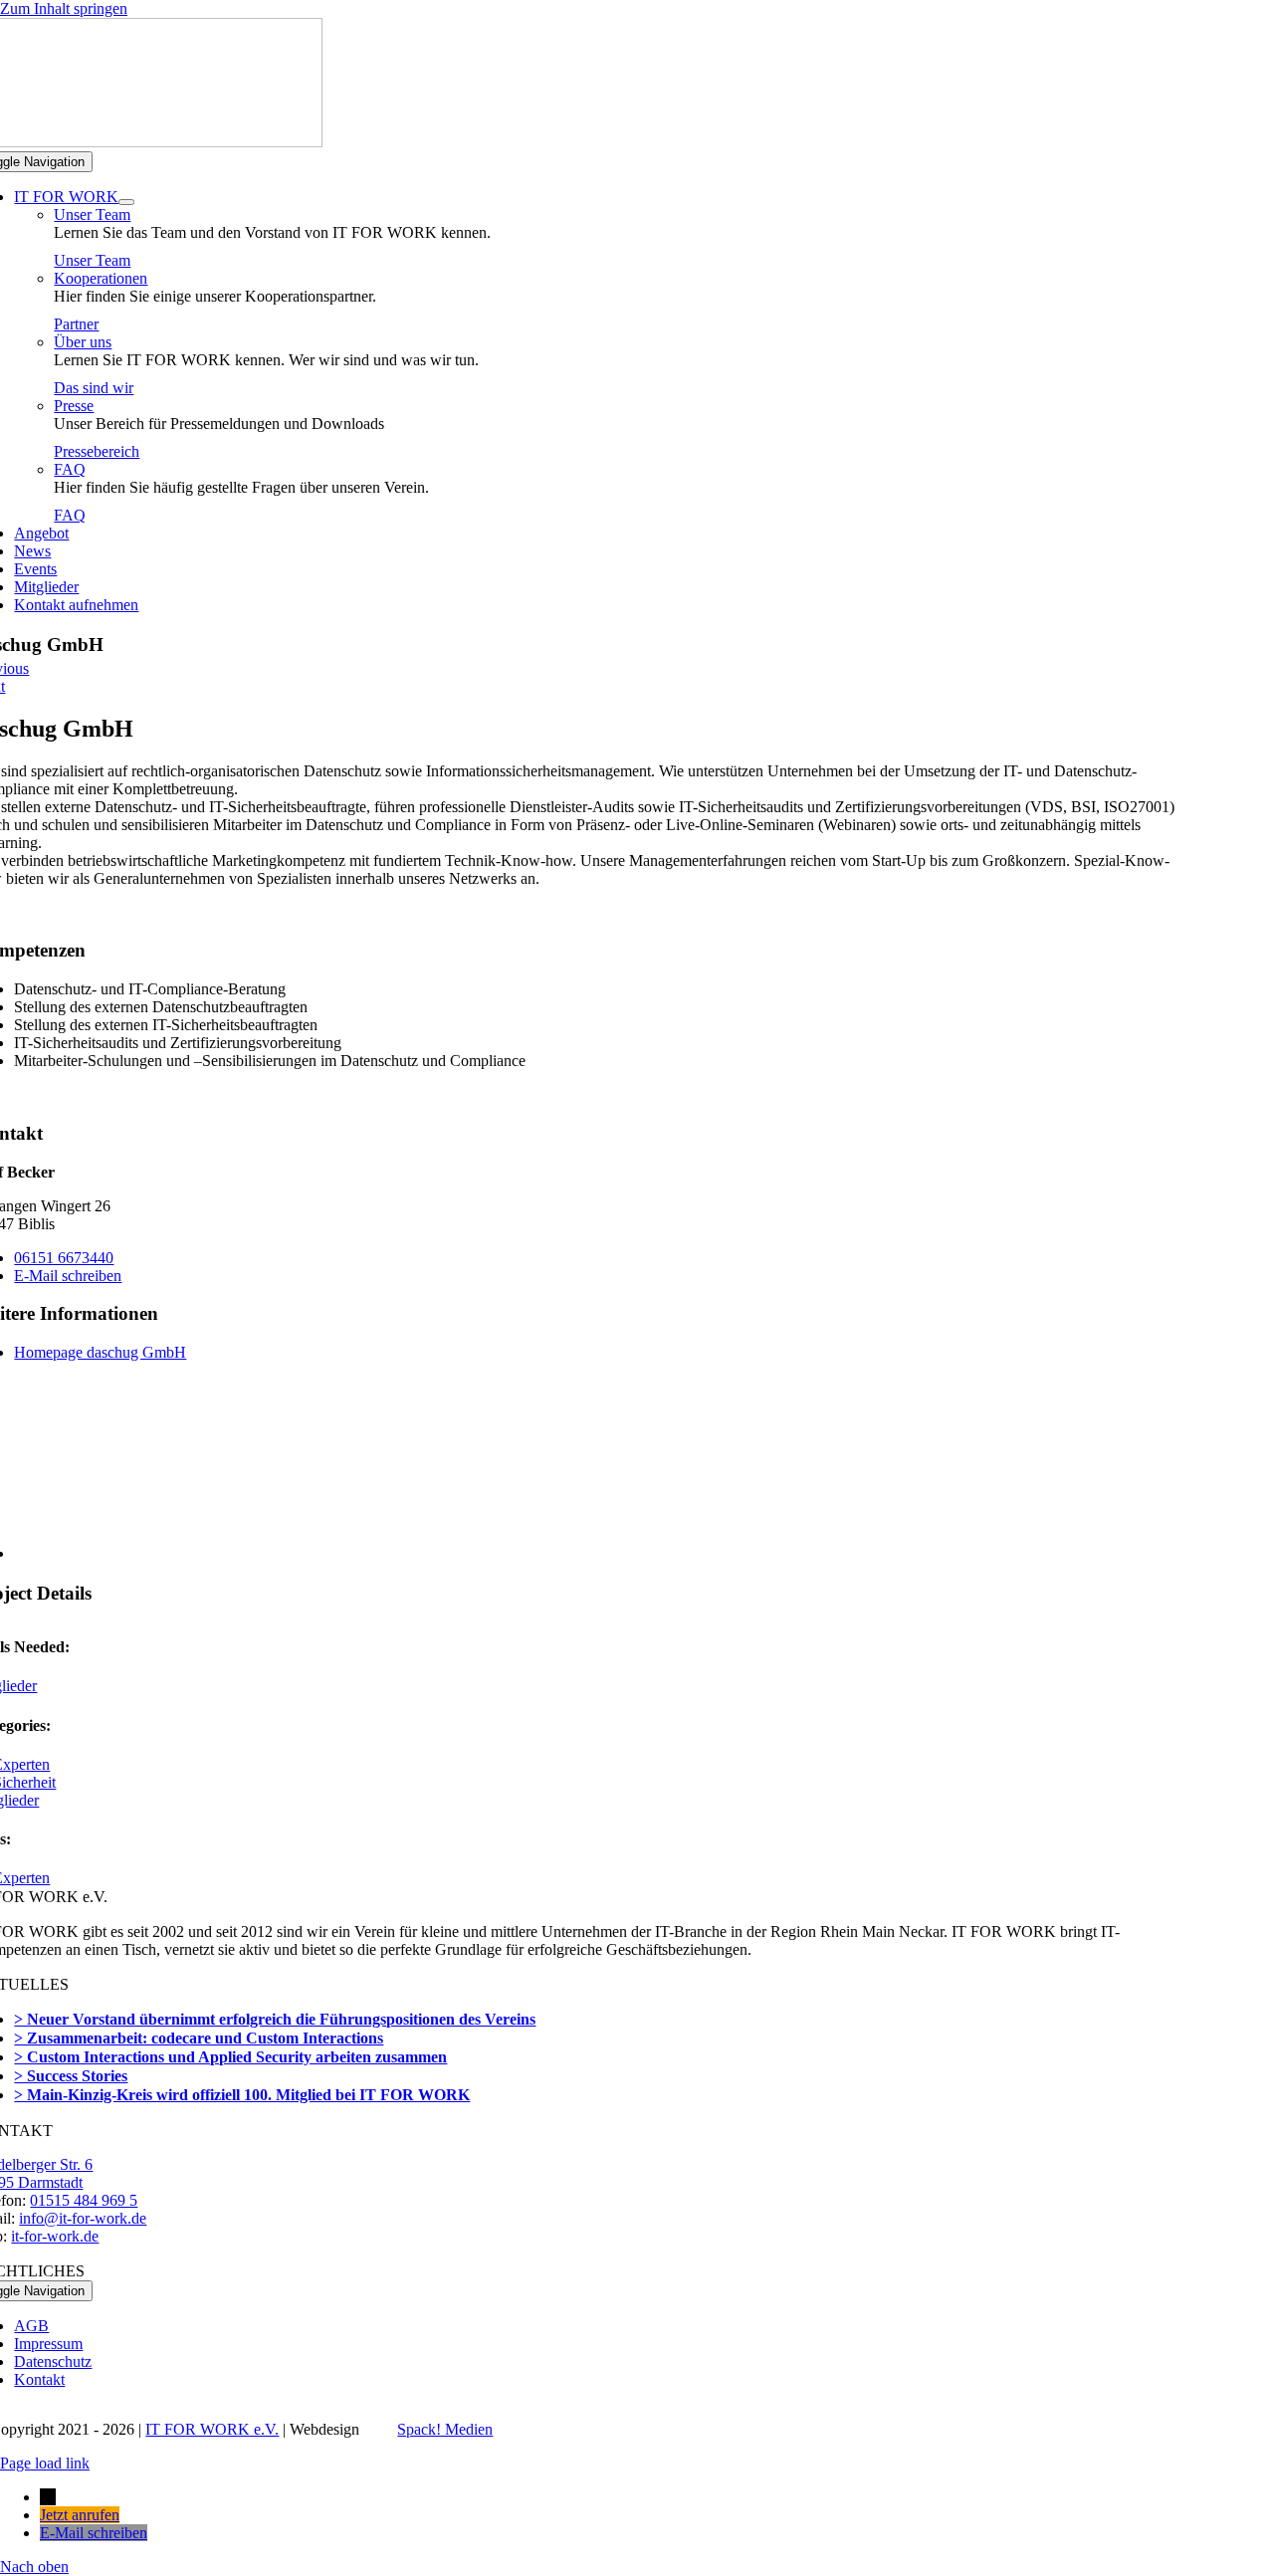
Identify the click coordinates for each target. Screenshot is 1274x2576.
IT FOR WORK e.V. (212, 2429)
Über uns (83, 342)
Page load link (45, 2463)
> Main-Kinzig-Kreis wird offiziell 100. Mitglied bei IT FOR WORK (242, 2095)
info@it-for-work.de (83, 2218)
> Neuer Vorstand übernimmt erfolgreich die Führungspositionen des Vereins (275, 2019)
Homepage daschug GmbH (100, 1352)
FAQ (70, 469)
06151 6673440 (64, 1258)
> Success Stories (71, 2076)
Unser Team (92, 215)
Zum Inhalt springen (64, 8)
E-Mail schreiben (68, 1276)
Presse (74, 406)
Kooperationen (101, 278)
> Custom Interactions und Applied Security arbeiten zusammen (230, 2057)
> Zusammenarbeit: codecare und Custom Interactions (199, 2038)
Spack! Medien (445, 2429)
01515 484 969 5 (84, 2200)
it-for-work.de (55, 2236)
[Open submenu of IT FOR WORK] (126, 202)
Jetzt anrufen (80, 2515)
